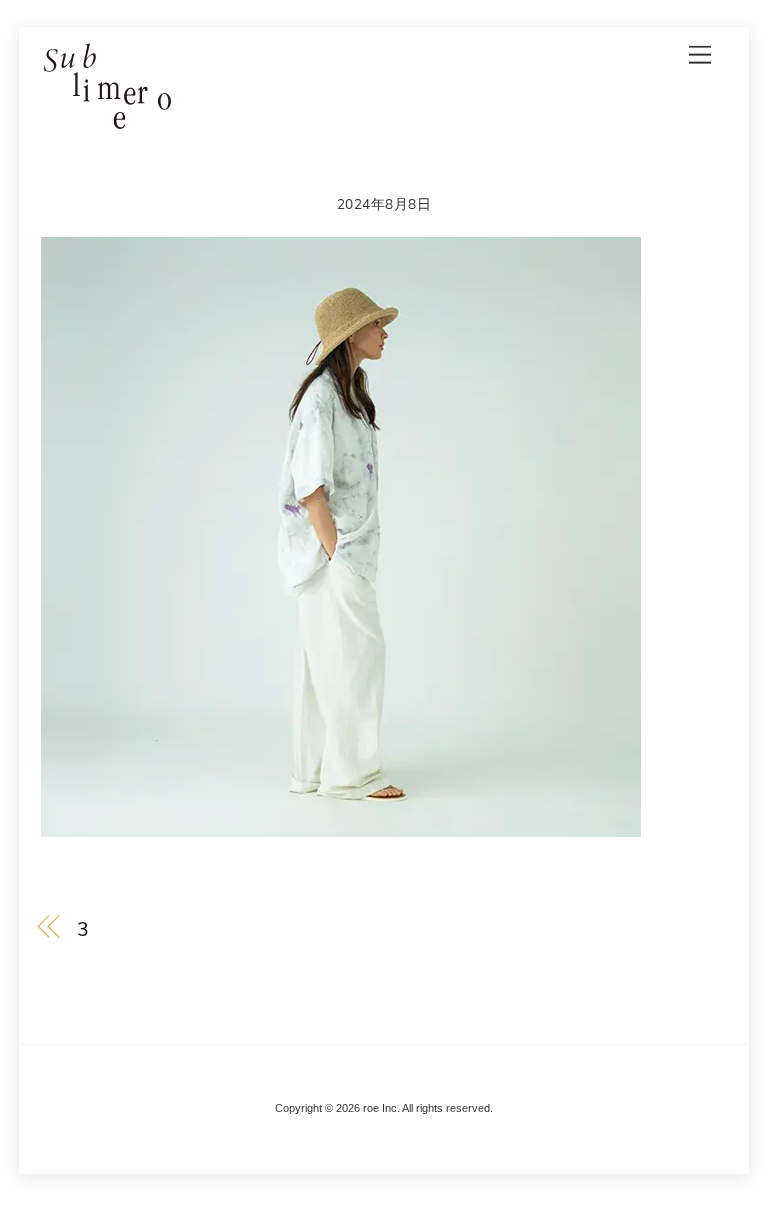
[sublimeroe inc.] (106, 121)
